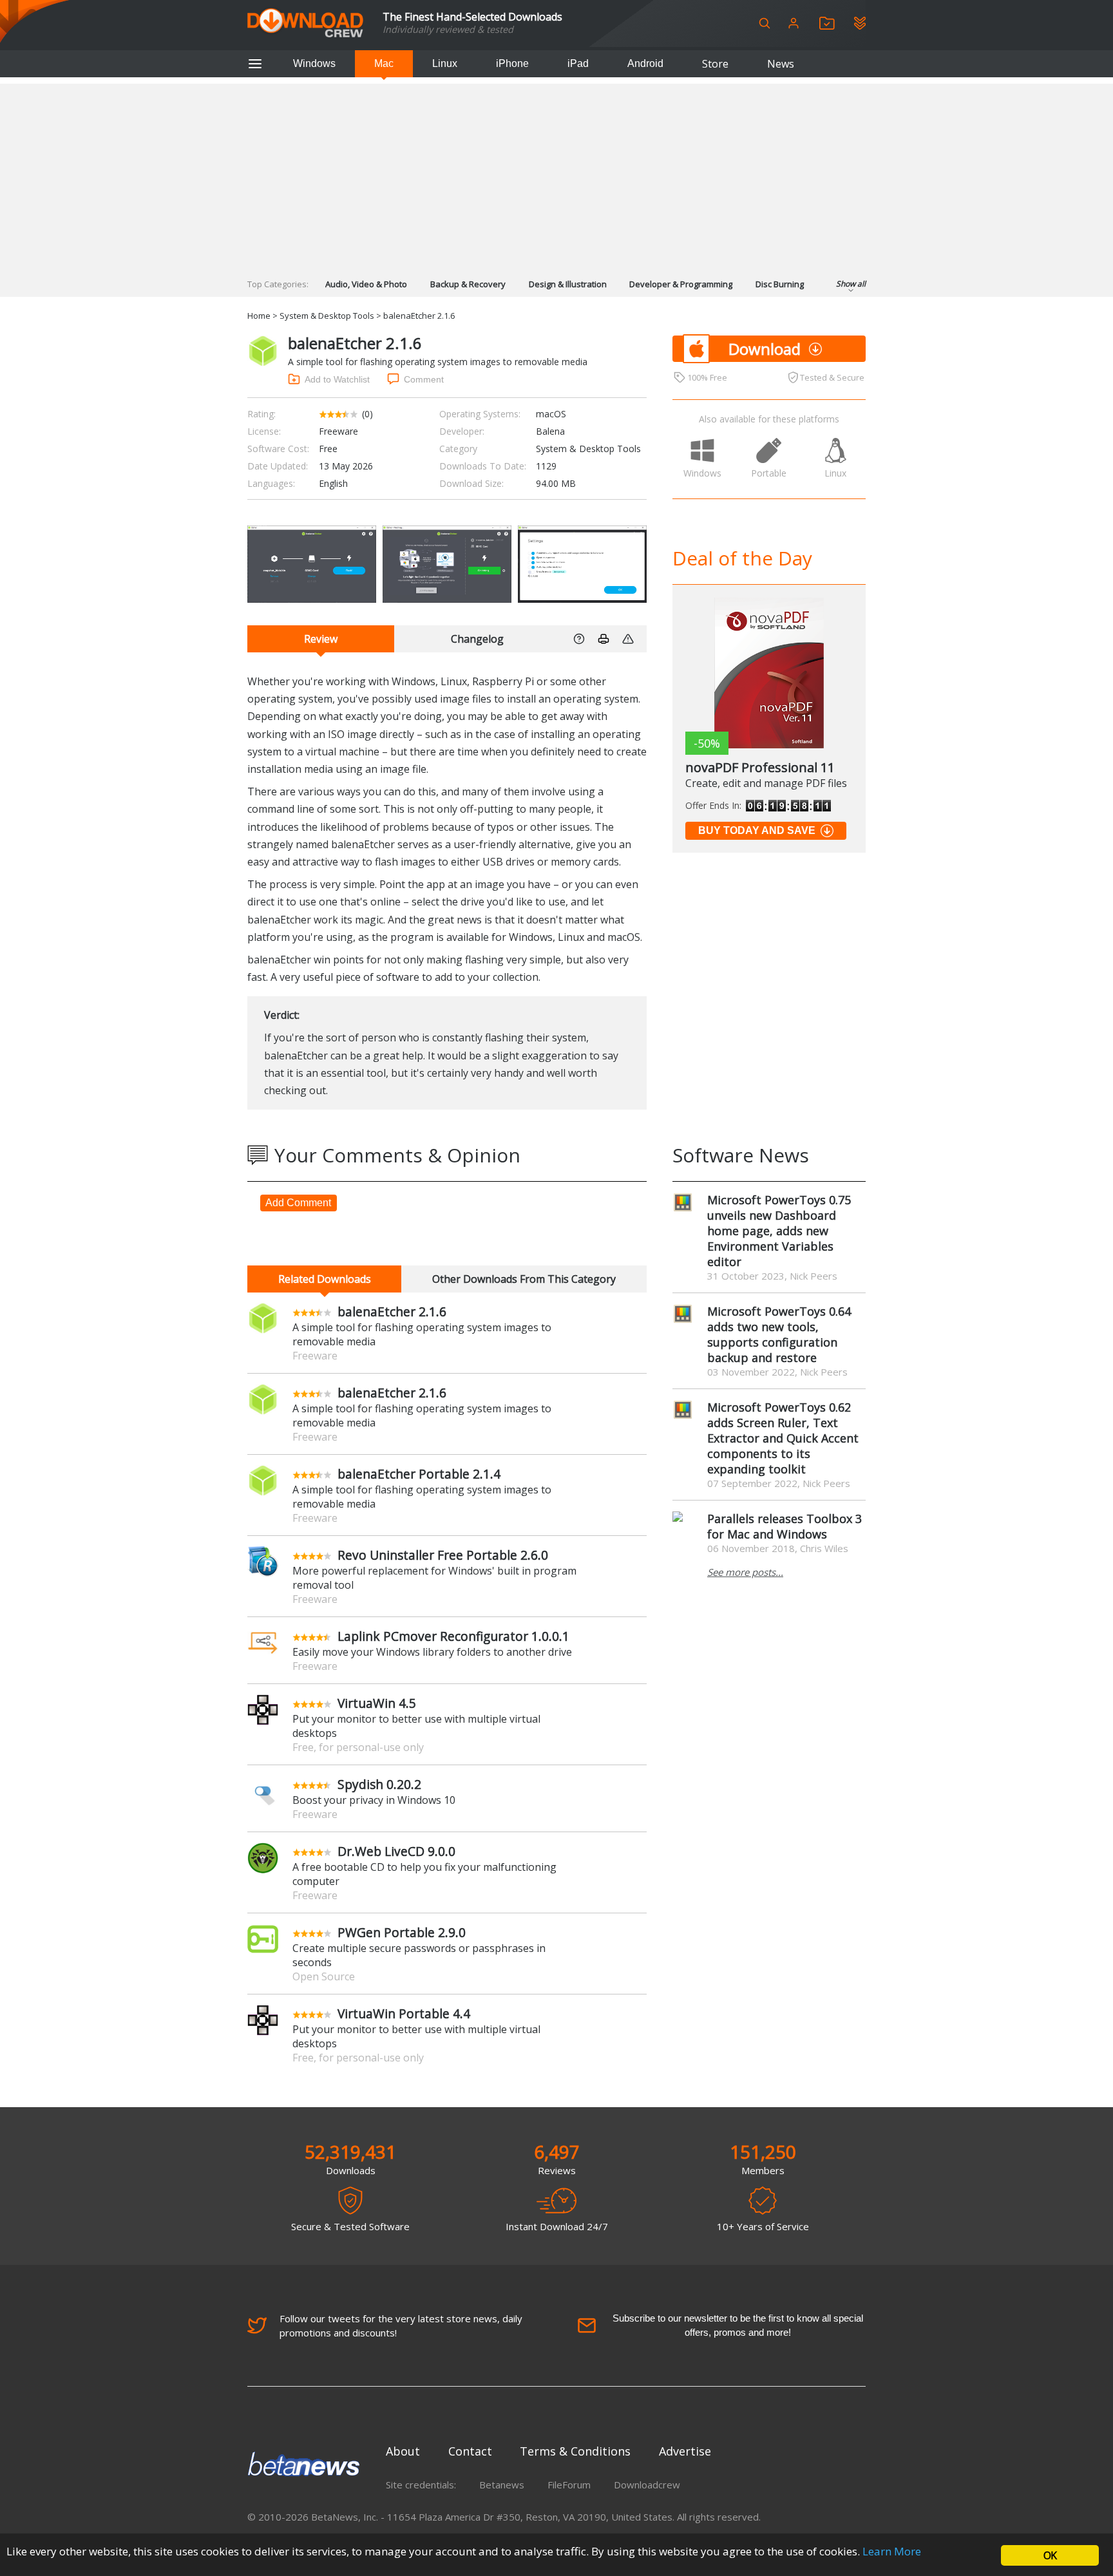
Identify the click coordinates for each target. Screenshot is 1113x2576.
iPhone (512, 63)
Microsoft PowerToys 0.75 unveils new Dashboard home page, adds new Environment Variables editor (779, 1231)
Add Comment (298, 1203)
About (403, 2451)
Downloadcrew (647, 2485)
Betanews (502, 2485)
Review (321, 639)
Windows (314, 63)
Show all (851, 284)
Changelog (477, 639)
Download (765, 349)
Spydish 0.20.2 (379, 1784)
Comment (424, 379)
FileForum (569, 2485)
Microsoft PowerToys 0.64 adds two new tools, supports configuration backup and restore (779, 1334)
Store (715, 64)
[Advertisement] (556, 174)
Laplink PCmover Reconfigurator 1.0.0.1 (453, 1636)
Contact (470, 2451)
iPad (578, 63)
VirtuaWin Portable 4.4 (404, 2013)
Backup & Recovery (468, 284)
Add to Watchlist (337, 379)
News (781, 64)
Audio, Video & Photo (366, 284)
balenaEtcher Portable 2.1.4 (419, 1474)
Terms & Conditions (575, 2451)
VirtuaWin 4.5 (377, 1703)
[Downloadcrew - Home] (305, 24)
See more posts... (745, 1572)
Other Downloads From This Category (524, 1279)
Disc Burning (780, 284)
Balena (550, 431)
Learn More (892, 2551)
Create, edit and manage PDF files (766, 783)
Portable (769, 473)
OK (1050, 2555)
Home (259, 316)
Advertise (685, 2451)
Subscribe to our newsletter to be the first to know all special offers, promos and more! (738, 2325)
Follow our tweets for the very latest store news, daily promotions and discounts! (401, 2325)
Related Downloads (325, 1279)
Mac (384, 63)
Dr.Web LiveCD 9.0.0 (396, 1851)
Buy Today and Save (757, 830)
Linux (445, 63)
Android (645, 63)
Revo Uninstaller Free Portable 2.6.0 (443, 1555)
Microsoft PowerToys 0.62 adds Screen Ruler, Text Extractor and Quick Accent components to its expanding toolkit (783, 1438)
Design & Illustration (568, 284)
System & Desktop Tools (327, 316)
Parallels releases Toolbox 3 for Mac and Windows (785, 1526)
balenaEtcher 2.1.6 (392, 1312)
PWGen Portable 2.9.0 (402, 1932)
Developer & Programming (681, 284)
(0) (367, 414)
